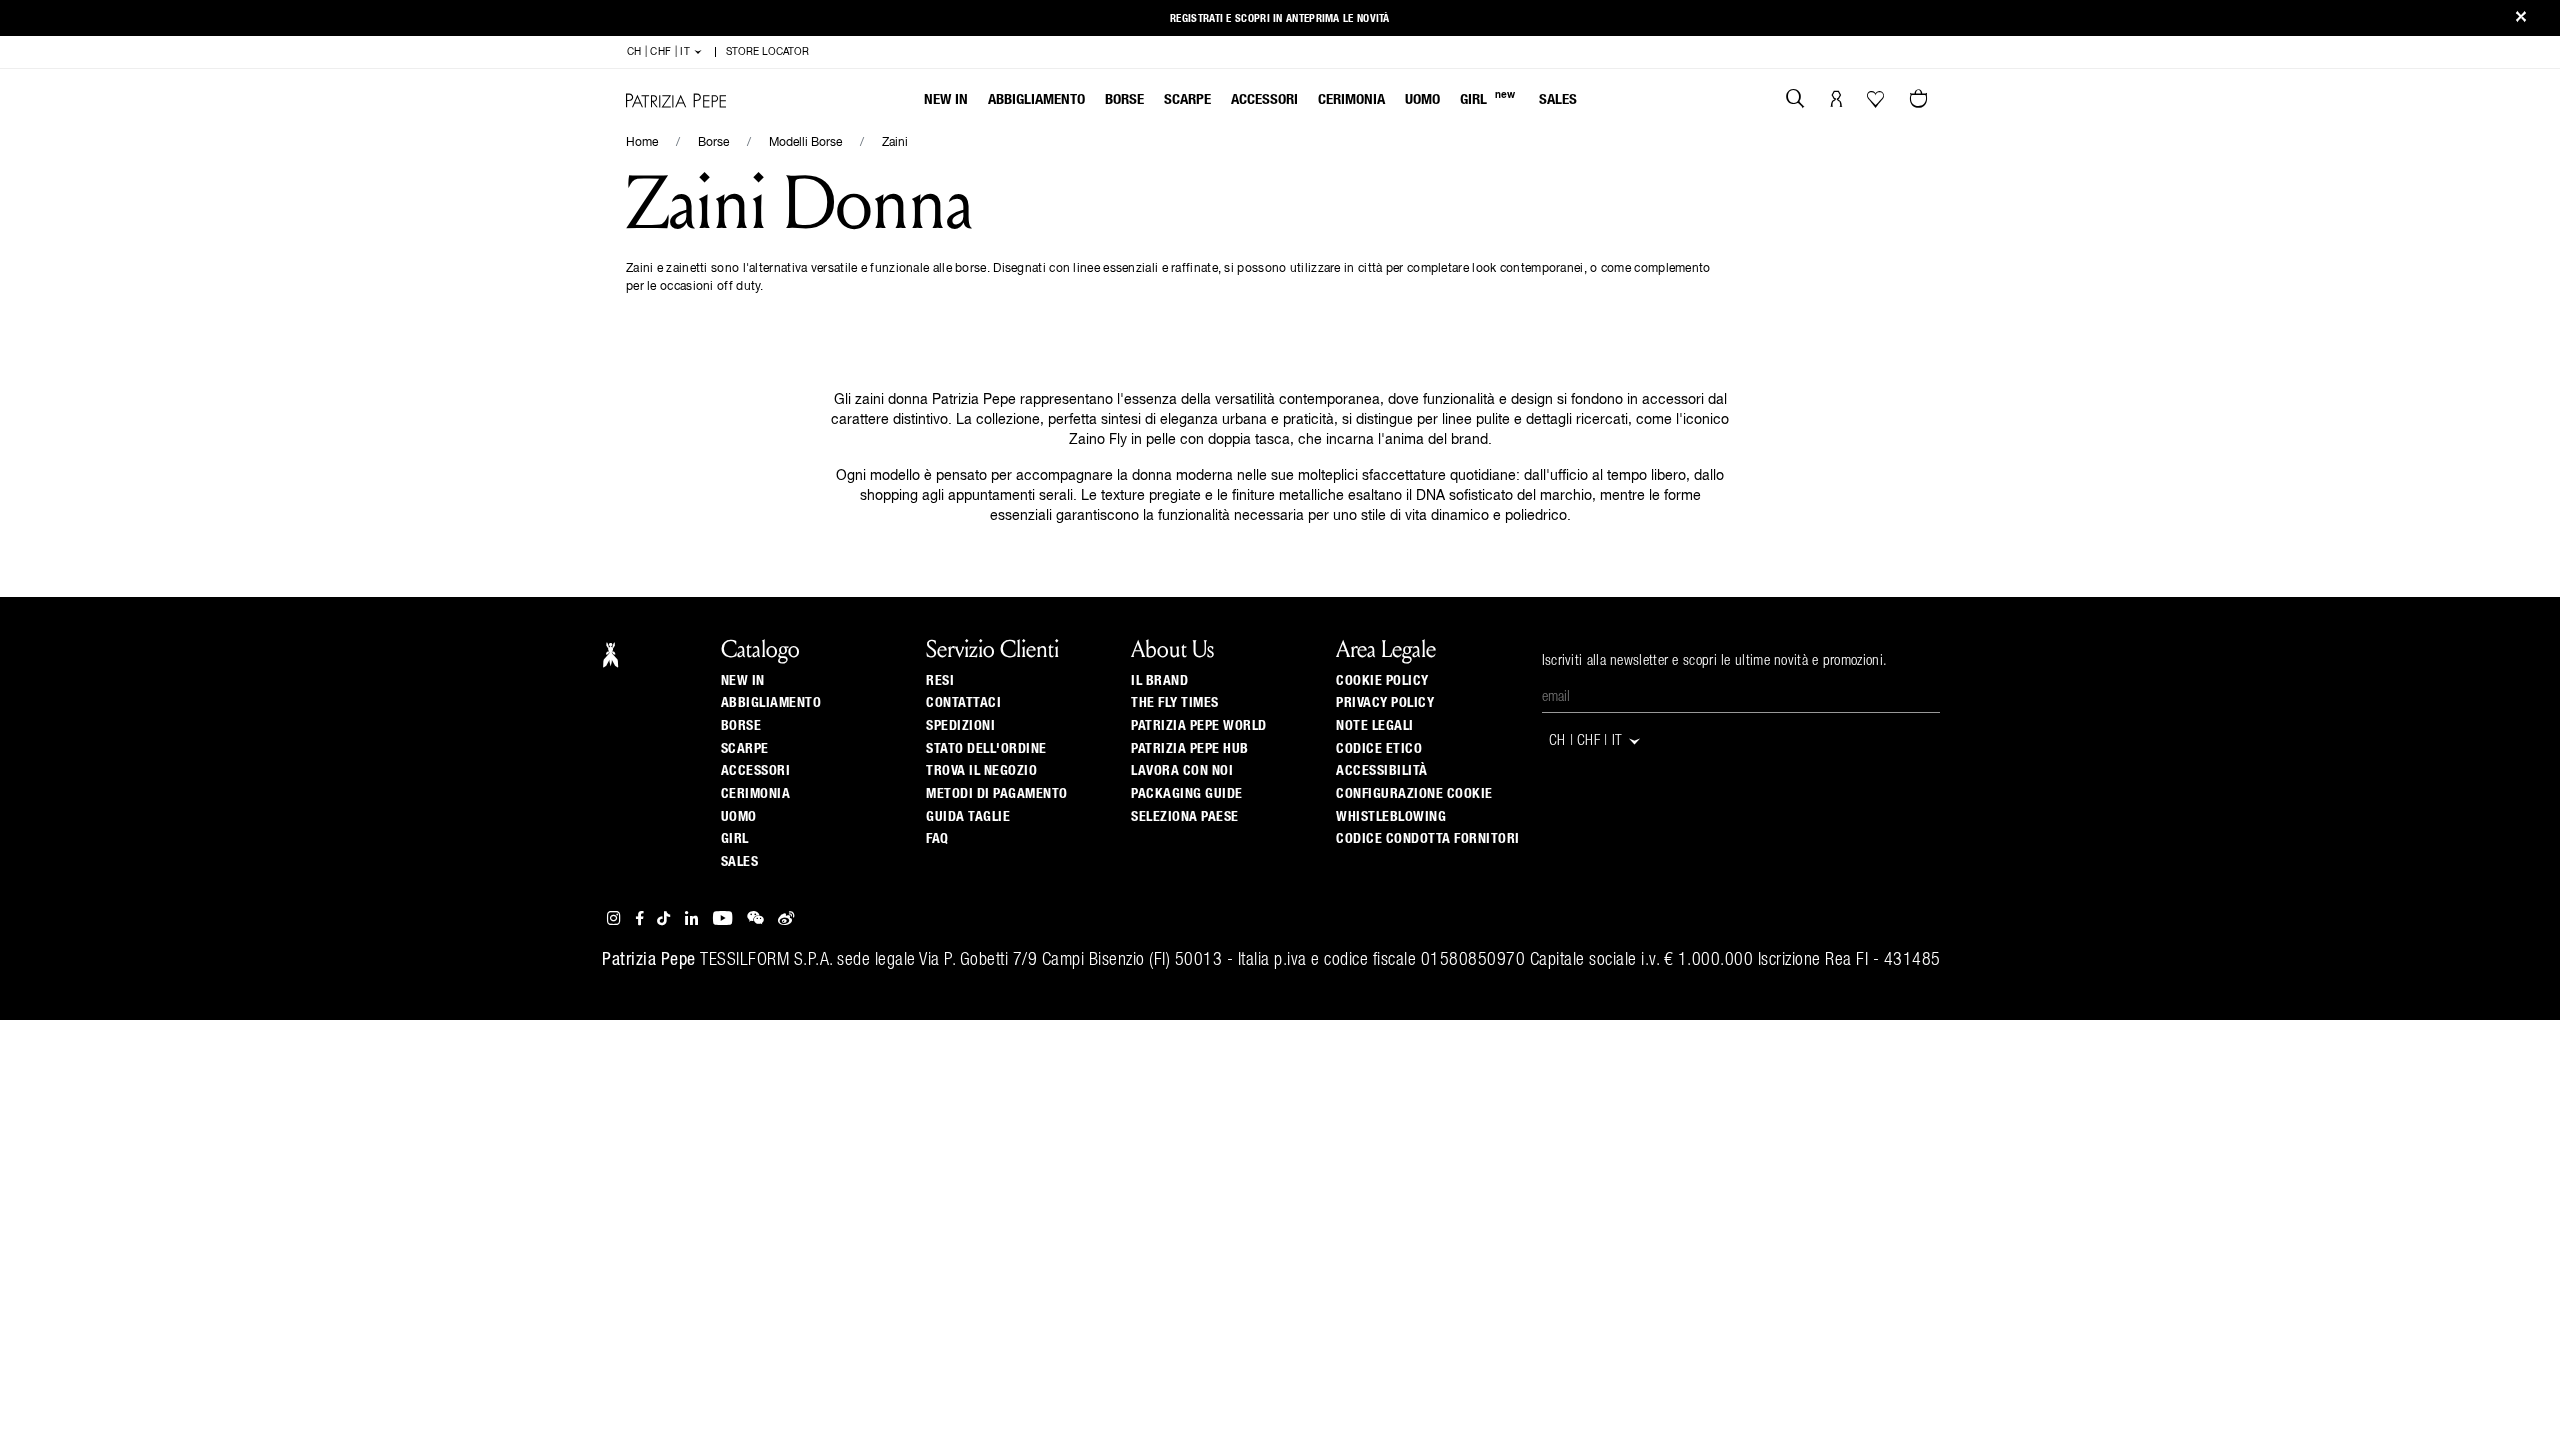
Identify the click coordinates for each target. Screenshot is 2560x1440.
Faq (937, 839)
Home (642, 143)
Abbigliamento (1036, 99)
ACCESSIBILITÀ (1382, 771)
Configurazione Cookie (1414, 794)
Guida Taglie (968, 817)
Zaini (895, 143)
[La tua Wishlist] (1877, 104)
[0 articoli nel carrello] (1921, 101)
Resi (940, 681)
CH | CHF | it (660, 52)
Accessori (1264, 99)
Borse (1124, 99)
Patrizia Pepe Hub (1190, 749)
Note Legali (1375, 726)
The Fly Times (1175, 703)
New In (946, 99)
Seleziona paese (1185, 817)
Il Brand (1159, 681)
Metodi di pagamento (997, 794)
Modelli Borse (805, 143)
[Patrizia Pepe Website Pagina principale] (676, 100)
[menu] (1250, 101)
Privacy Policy (1385, 703)
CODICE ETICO (1379, 749)
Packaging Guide (1187, 794)
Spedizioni (960, 726)
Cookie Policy (1382, 681)
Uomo (1422, 99)
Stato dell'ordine (986, 749)
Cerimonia (1351, 99)
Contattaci (963, 703)
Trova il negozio (981, 771)
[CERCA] (1795, 101)
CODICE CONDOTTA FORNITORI (1428, 839)
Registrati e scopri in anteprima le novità (1280, 18)
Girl (1487, 98)
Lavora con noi (1182, 771)
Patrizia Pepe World (1199, 726)
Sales (1558, 99)
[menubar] (1250, 101)
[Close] (2521, 18)
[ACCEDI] (1836, 101)
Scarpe (1187, 99)
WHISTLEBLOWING (1391, 817)
